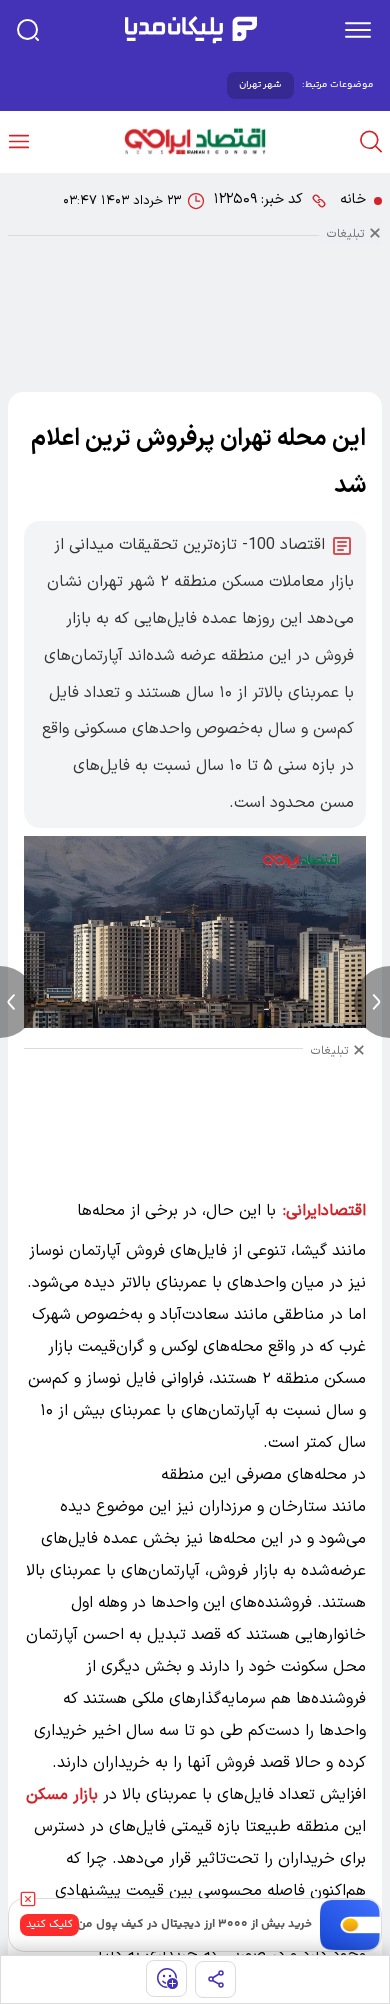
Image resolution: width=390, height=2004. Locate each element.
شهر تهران (260, 85)
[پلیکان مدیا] (191, 30)
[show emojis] (166, 1978)
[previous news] (18, 1002)
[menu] (358, 30)
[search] (28, 30)
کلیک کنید (49, 1924)
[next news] (372, 1002)
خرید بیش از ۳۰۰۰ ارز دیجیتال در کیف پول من (194, 1924)
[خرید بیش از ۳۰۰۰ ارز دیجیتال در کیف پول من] (350, 1925)
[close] (28, 1899)
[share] (215, 1979)
